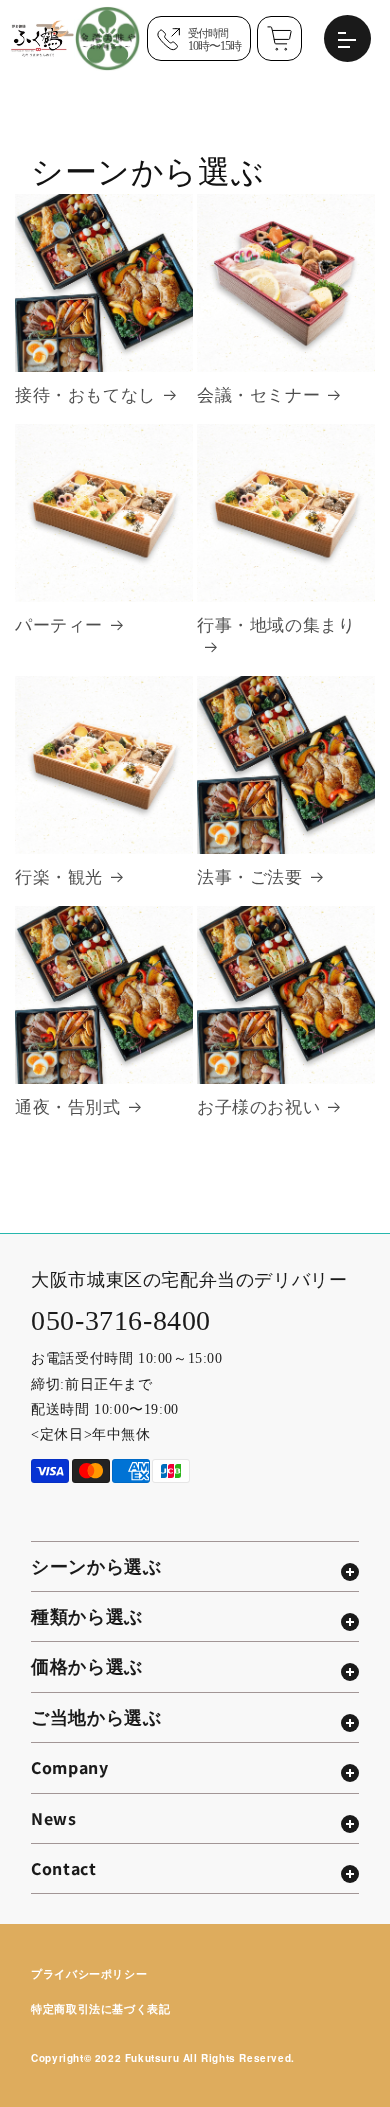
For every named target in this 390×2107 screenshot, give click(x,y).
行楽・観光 (59, 877)
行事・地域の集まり (276, 625)
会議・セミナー (258, 395)
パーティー (59, 625)
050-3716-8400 (121, 1320)
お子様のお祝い (258, 1107)
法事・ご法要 (250, 877)
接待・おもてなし (85, 395)
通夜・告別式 (68, 1107)
